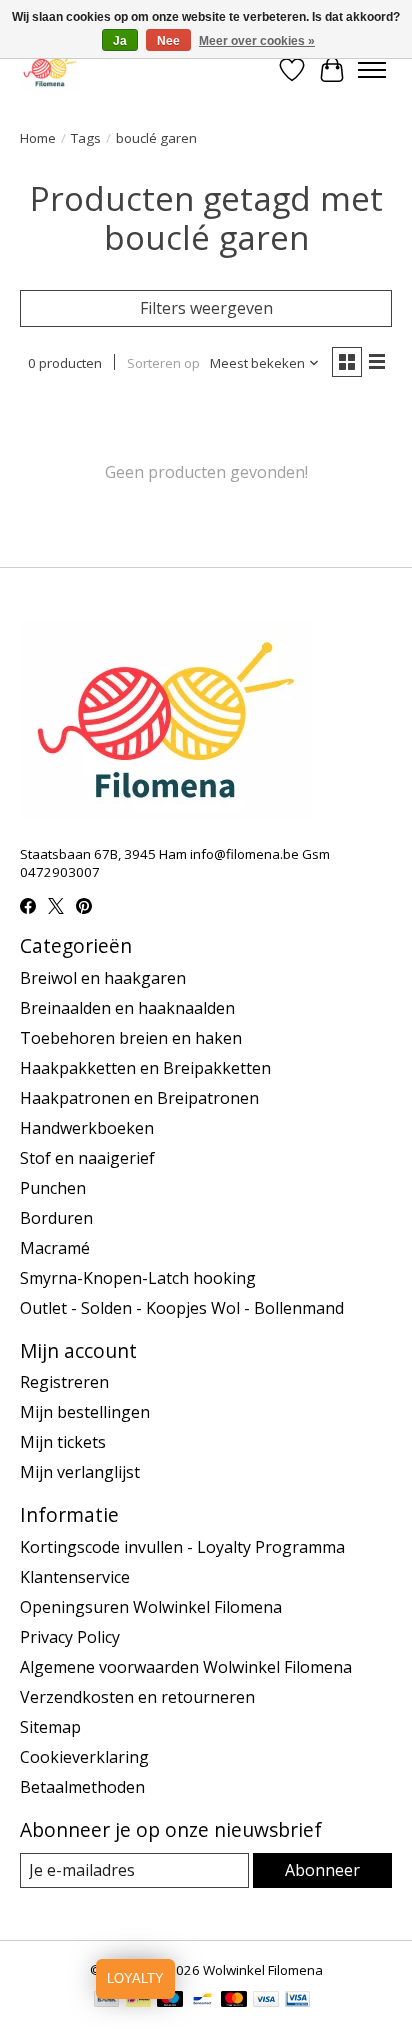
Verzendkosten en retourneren (137, 1697)
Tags (86, 138)
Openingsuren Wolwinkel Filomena (151, 1607)
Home (38, 138)
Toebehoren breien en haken (131, 1038)
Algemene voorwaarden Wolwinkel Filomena (186, 1667)
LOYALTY (135, 1978)
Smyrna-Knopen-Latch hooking (138, 1278)
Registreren (64, 1382)
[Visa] (266, 2001)
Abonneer (322, 1870)
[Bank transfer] (107, 2001)
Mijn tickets (63, 1442)
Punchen (53, 1188)
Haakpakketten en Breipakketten (145, 1068)
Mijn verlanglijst (80, 1472)
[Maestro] (170, 2001)
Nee (168, 41)
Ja (120, 41)
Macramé (55, 1248)
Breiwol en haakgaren (103, 978)
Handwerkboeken (87, 1128)
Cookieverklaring (84, 1757)
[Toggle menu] (372, 70)
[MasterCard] (234, 2001)
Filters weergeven (206, 308)
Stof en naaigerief (87, 1158)
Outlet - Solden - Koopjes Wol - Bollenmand (182, 1308)
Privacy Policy (70, 1637)
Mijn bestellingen (85, 1412)
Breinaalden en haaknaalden (127, 1008)
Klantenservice (75, 1577)
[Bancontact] (202, 2001)
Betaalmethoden (82, 1787)
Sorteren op (163, 363)
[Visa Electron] (297, 2001)
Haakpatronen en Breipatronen (139, 1098)
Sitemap (50, 1727)
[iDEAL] (138, 2001)
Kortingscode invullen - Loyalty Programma (182, 1547)
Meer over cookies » (257, 41)
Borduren (56, 1218)
